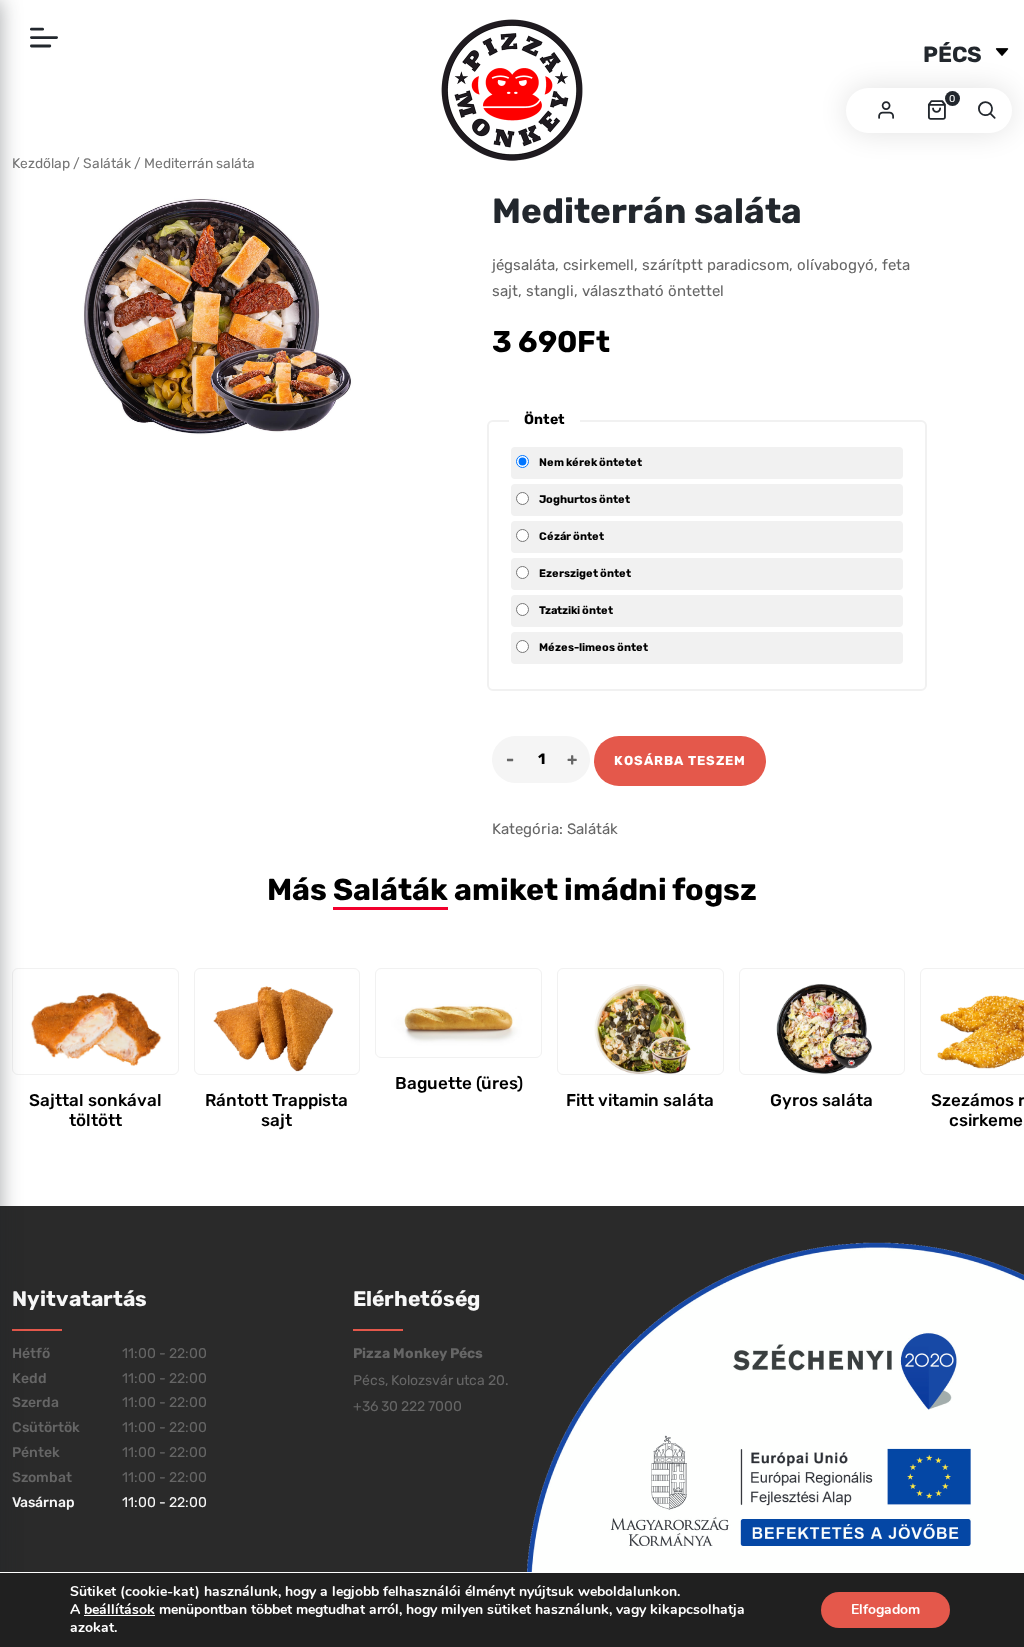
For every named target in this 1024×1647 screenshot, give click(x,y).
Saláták (592, 829)
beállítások (119, 1610)
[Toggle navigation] (44, 39)
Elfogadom (885, 1609)
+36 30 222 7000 (407, 1406)
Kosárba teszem (680, 760)
